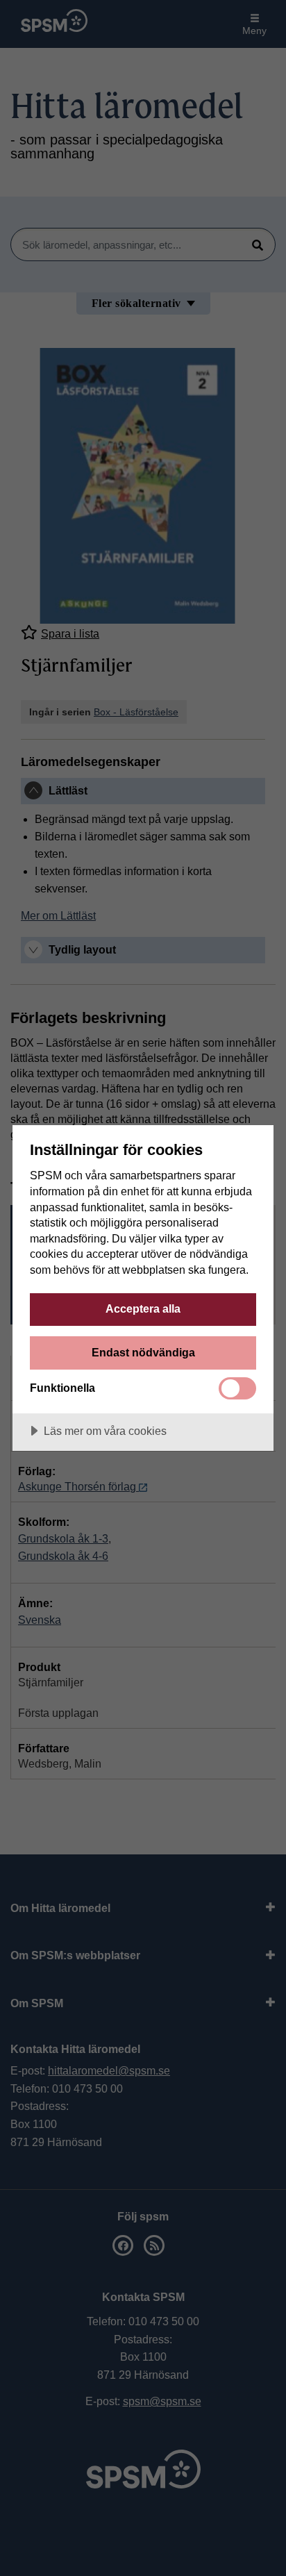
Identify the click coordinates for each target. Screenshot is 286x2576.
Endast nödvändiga (143, 1352)
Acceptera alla (143, 1308)
